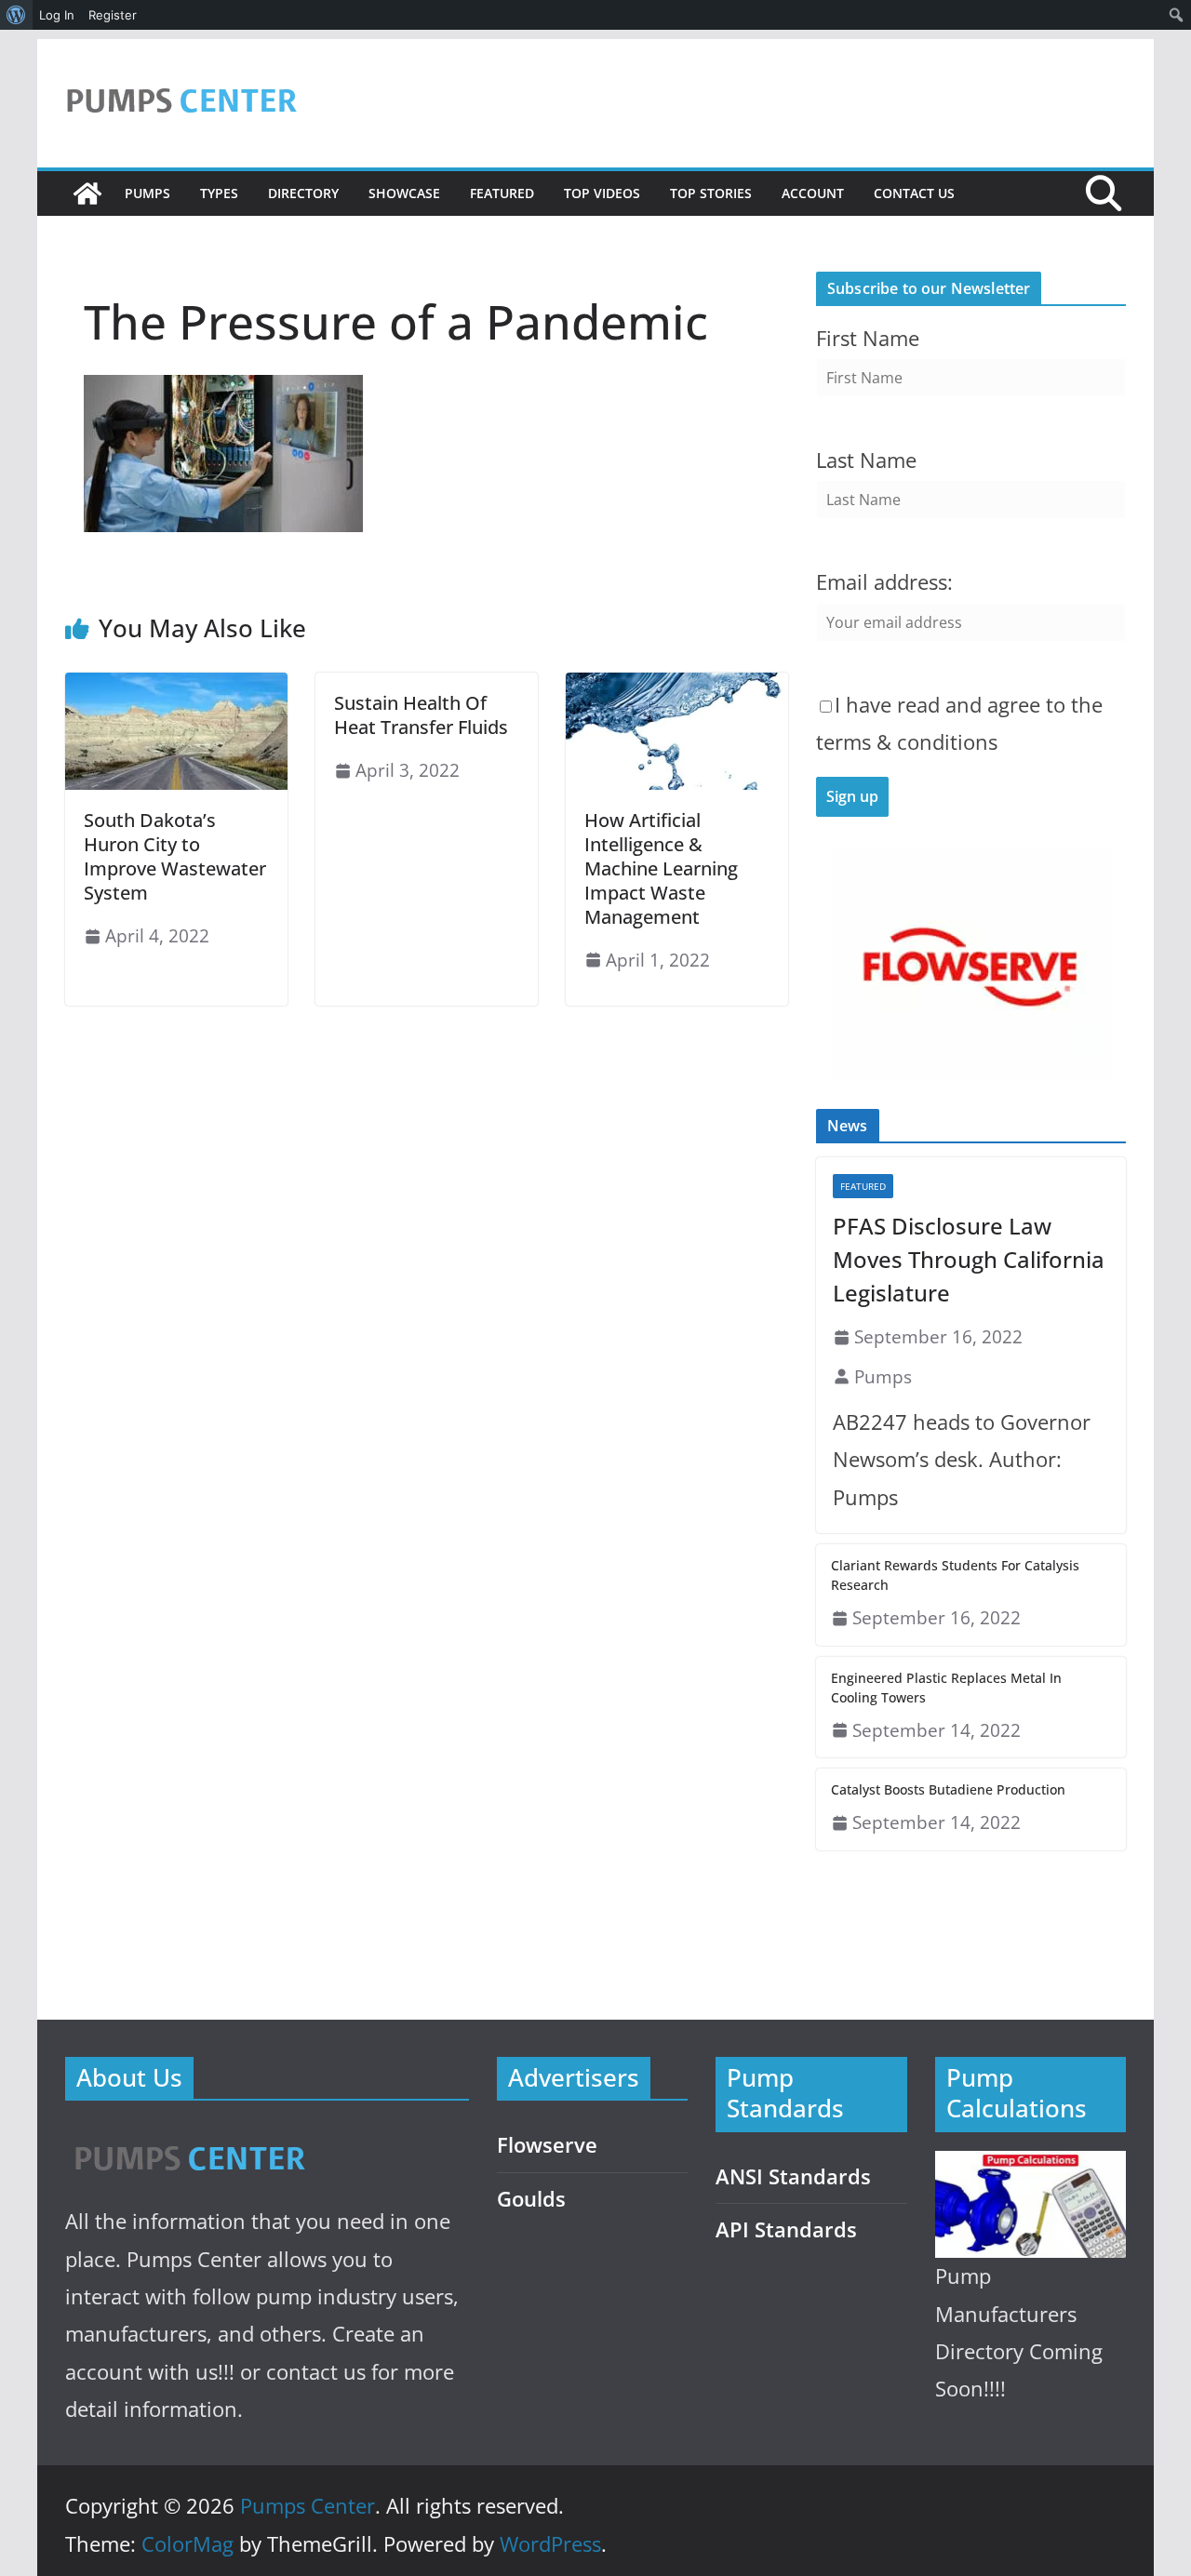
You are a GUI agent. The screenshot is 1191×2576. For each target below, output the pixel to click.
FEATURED (502, 193)
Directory (303, 193)
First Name (868, 338)
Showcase (404, 193)
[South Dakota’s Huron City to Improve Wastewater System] (176, 686)
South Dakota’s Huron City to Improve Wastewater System (175, 856)
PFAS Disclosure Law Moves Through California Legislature (969, 1259)
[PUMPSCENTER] (188, 2137)
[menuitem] (16, 15)
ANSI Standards (793, 2176)
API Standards (786, 2229)
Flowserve (547, 2145)
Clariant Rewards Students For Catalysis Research (955, 1575)
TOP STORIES (711, 193)
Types (219, 193)
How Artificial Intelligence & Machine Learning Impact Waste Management (661, 868)
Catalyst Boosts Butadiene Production (948, 1789)
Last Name (866, 460)
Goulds (531, 2199)
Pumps (147, 193)
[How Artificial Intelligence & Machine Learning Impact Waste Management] (677, 686)
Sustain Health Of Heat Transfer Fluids (421, 715)
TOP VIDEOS (602, 193)
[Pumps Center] (87, 194)
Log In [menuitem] (57, 15)
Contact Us (914, 193)
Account (813, 193)
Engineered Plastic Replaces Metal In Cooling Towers (946, 1688)
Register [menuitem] (113, 15)
